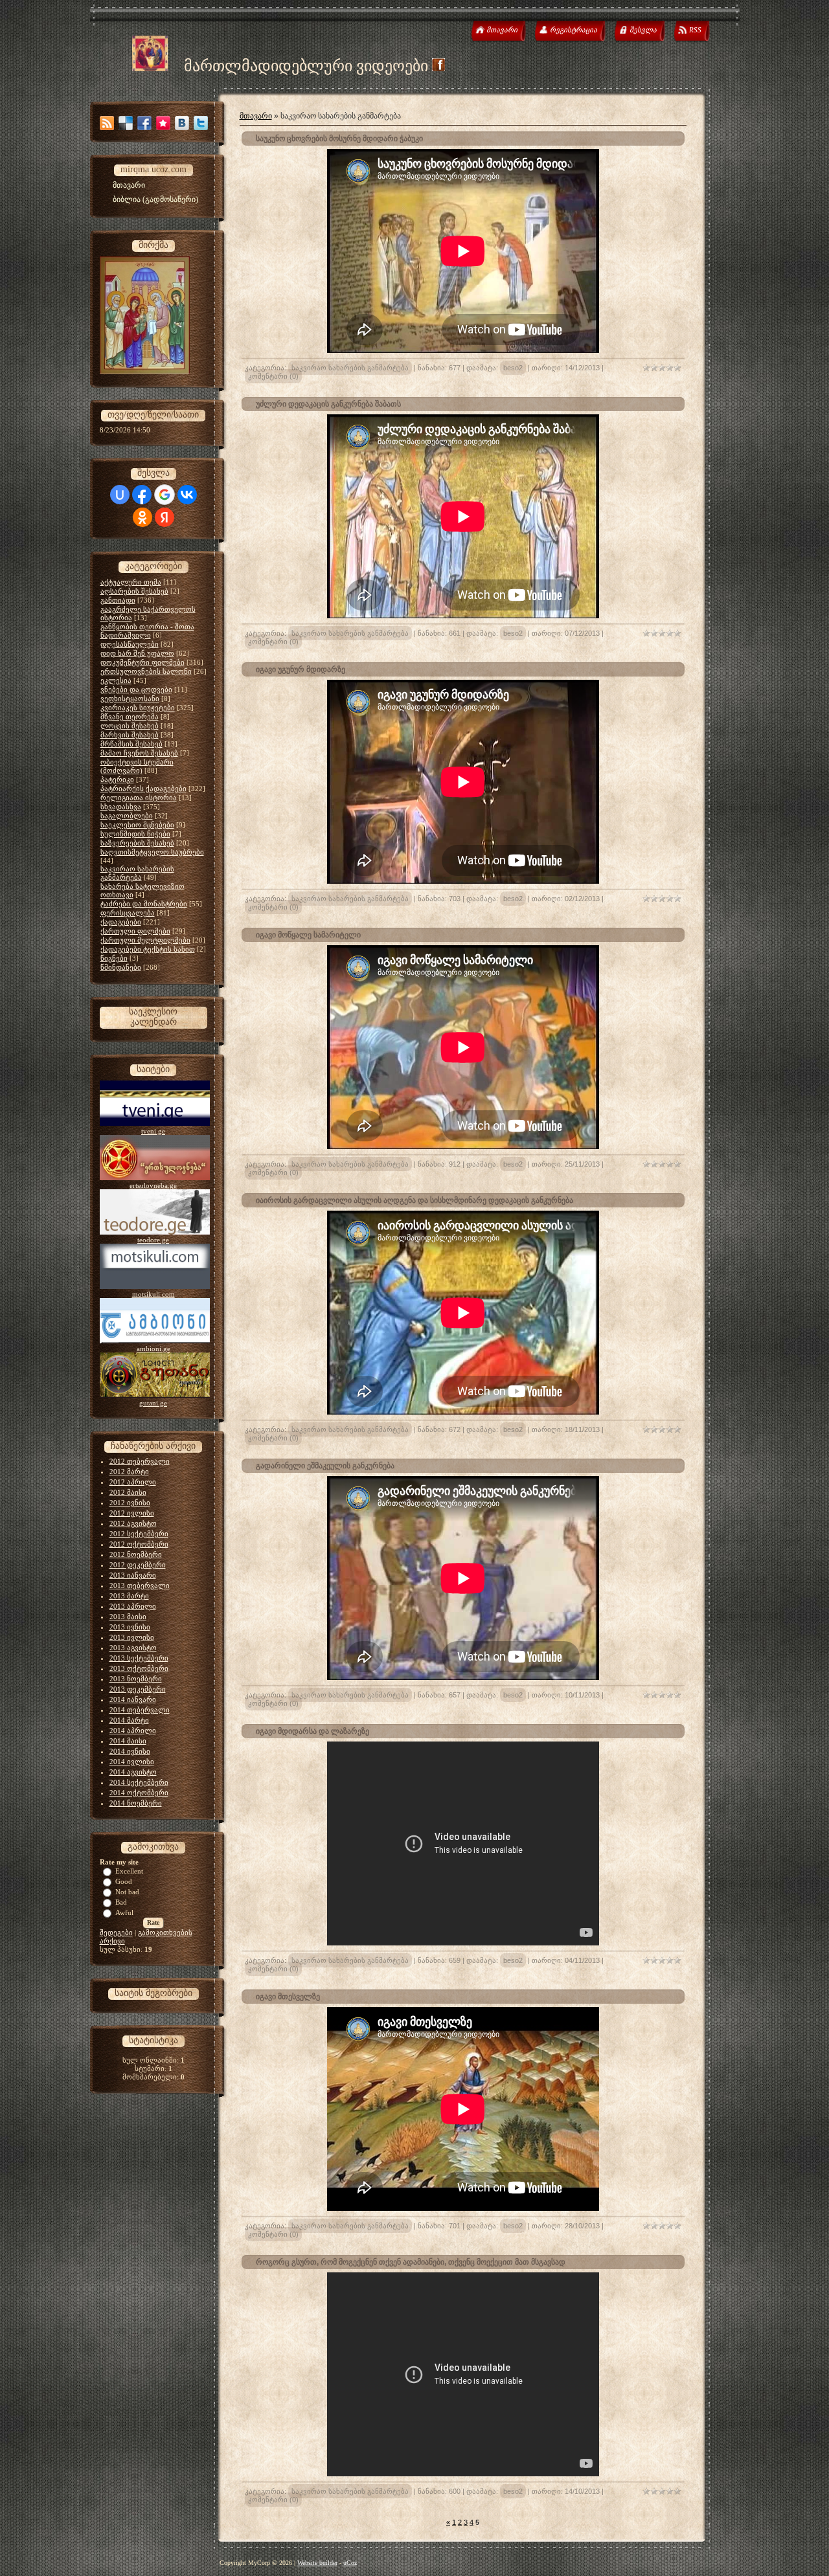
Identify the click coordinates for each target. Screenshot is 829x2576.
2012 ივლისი (132, 1513)
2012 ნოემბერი (136, 1554)
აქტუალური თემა (131, 582)
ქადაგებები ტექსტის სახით (148, 949)
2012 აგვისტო (133, 1523)
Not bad (127, 1892)
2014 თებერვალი (140, 1710)
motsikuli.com (153, 1294)
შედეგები (116, 1932)
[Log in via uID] (120, 495)
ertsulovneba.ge (153, 1185)
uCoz (350, 2563)
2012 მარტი (129, 1472)
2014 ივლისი (132, 1762)
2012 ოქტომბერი (139, 1544)
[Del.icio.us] (126, 123)
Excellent (129, 1871)
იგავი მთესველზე (288, 1997)
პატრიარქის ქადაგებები (143, 789)
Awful (124, 1912)
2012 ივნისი (130, 1503)
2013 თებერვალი (140, 1585)
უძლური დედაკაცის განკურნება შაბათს (328, 404)
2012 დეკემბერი (138, 1565)
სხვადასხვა (121, 807)
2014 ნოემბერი (136, 1803)
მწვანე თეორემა (130, 717)
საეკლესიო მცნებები (137, 825)
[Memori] (163, 123)
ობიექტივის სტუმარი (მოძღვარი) (137, 766)
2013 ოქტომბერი (139, 1668)
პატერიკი (117, 779)
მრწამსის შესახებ (131, 744)
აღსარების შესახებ (134, 591)
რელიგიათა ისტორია (139, 798)
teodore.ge (153, 1240)
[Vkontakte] (182, 123)
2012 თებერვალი (140, 1461)
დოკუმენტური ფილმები (142, 662)
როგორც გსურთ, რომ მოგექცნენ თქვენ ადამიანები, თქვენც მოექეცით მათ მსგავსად (411, 2262)
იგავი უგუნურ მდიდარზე (301, 669)
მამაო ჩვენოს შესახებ (139, 753)
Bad (121, 1902)
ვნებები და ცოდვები (136, 689)
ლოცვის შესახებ (130, 726)
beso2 (513, 368)
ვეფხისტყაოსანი (130, 699)
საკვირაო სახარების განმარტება (137, 873)
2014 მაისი (128, 1741)
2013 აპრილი (133, 1606)
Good (124, 1881)
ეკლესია (116, 680)
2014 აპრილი (133, 1730)
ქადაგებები (121, 922)
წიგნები (114, 958)
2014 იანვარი (133, 1699)
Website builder (317, 2563)
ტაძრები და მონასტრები (144, 904)
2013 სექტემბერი (139, 1658)
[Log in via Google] (165, 495)
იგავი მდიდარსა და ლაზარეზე (312, 1731)
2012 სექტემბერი (139, 1534)
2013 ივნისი (130, 1627)
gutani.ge (153, 1403)
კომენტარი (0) (273, 376)
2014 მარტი (129, 1720)
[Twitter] (201, 123)
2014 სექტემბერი (139, 1782)
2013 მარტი (129, 1596)
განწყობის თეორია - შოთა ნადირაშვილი (147, 631)
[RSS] (107, 123)
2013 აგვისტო (133, 1648)
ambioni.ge (153, 1349)
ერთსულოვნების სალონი (146, 671)
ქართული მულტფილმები (145, 940)
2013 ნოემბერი (136, 1679)
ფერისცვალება (128, 913)
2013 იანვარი (133, 1575)
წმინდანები (121, 967)
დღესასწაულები (130, 644)
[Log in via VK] (187, 495)
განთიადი (118, 600)
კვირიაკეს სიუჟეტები (138, 708)
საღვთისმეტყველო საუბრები (152, 852)
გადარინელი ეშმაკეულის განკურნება (325, 1466)
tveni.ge (153, 1131)
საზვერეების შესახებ (137, 843)
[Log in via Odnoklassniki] (142, 517)
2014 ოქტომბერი (139, 1793)
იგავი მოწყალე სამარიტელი (308, 935)
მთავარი (256, 116)
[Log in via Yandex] (165, 517)
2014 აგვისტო (133, 1772)
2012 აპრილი (133, 1482)
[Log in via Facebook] (142, 495)
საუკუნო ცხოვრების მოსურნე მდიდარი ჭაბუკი (339, 139)
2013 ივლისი (132, 1637)
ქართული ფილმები (135, 931)
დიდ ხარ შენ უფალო (137, 653)
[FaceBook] (144, 123)
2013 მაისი (128, 1617)
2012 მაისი (128, 1492)
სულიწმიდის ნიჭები (135, 834)
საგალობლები (127, 816)
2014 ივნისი (130, 1751)
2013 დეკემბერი (138, 1689)
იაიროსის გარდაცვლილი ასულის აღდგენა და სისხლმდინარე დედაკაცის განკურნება (414, 1200)
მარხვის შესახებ (130, 735)
